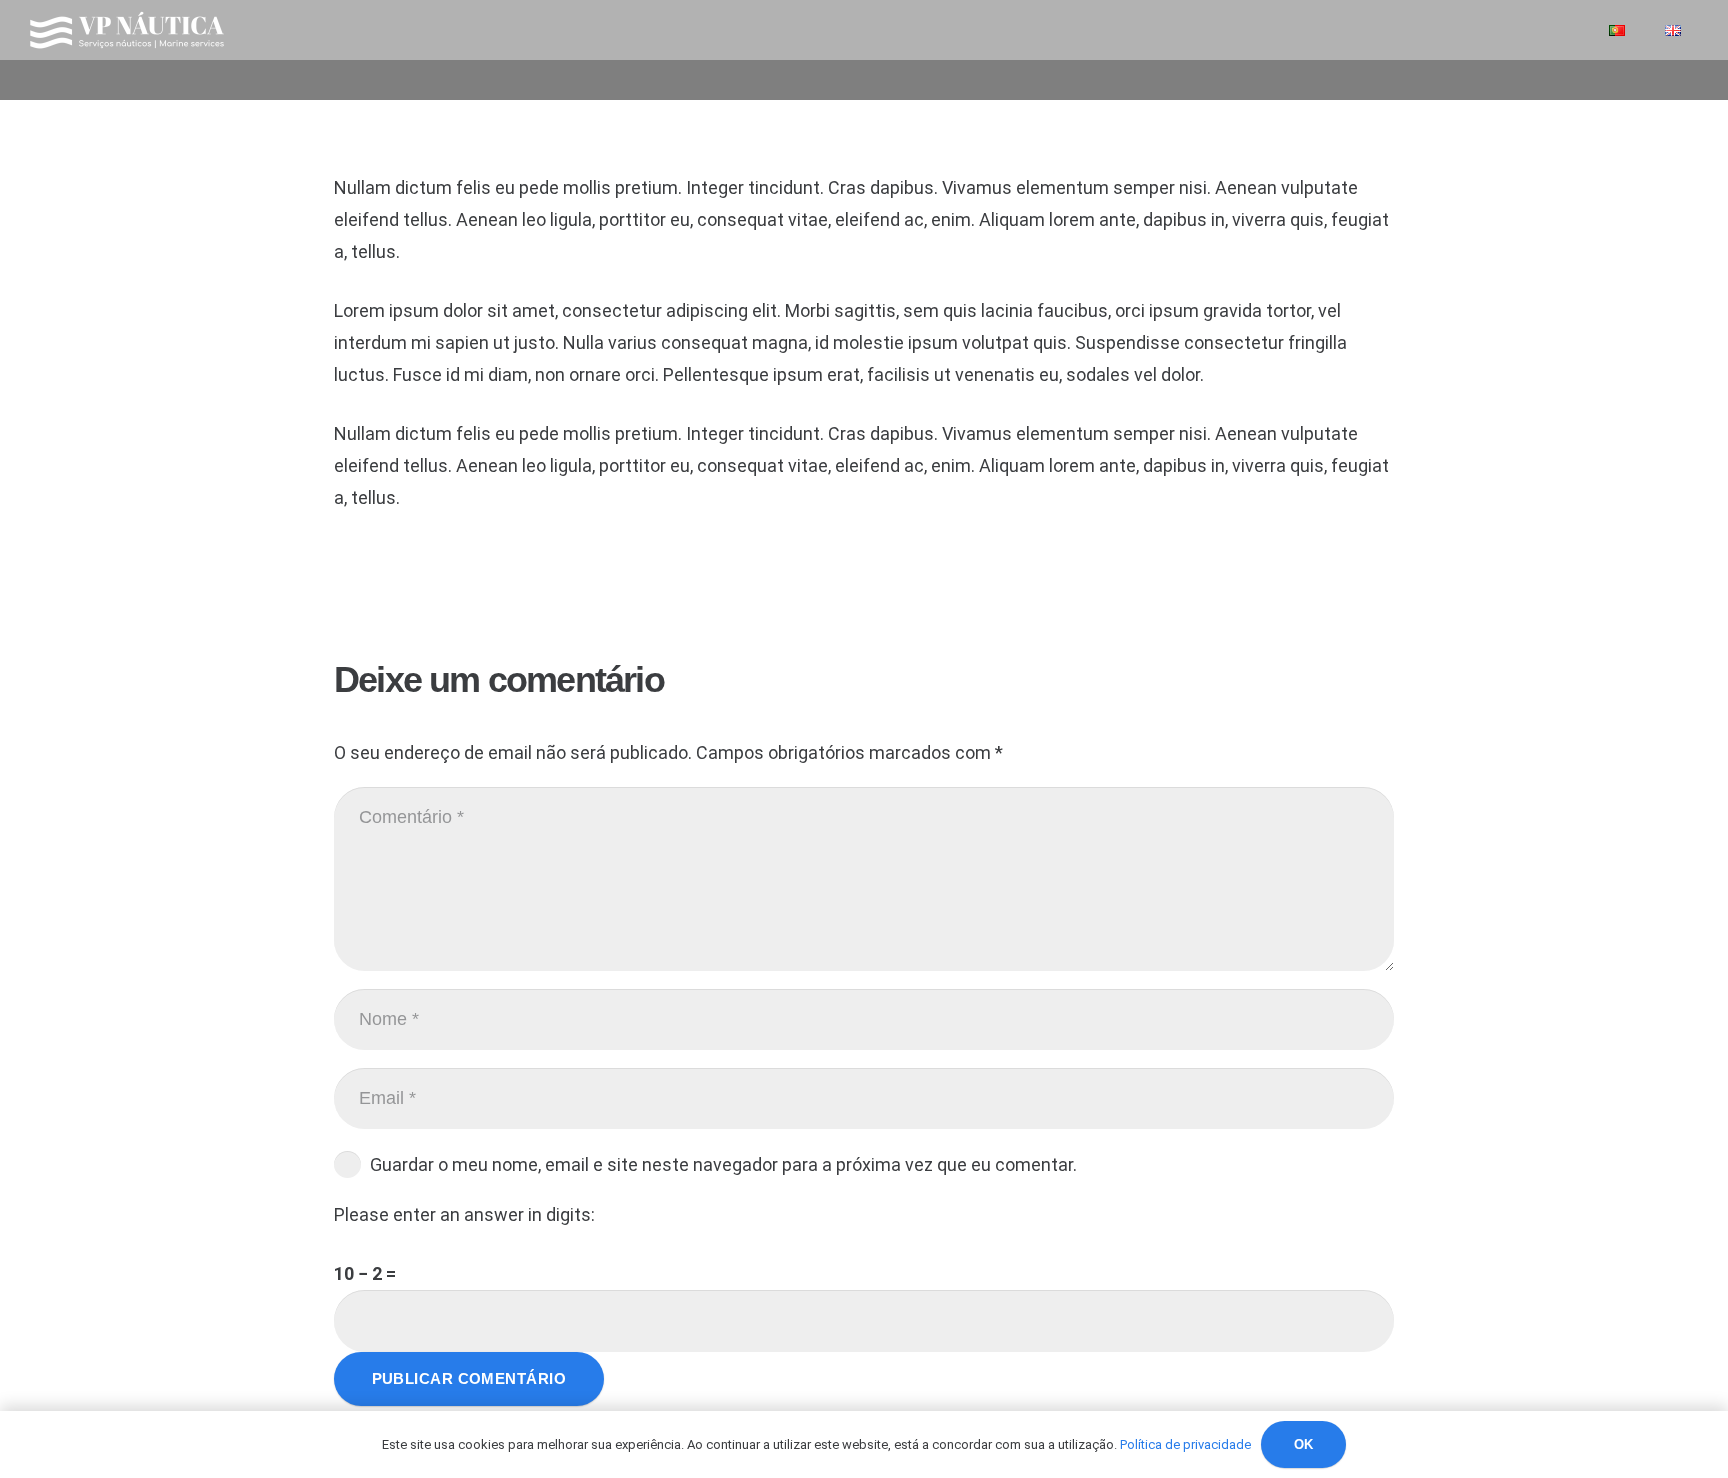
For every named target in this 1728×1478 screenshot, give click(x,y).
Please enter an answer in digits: (464, 1214)
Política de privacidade (1185, 1444)
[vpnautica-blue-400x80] (127, 30)
